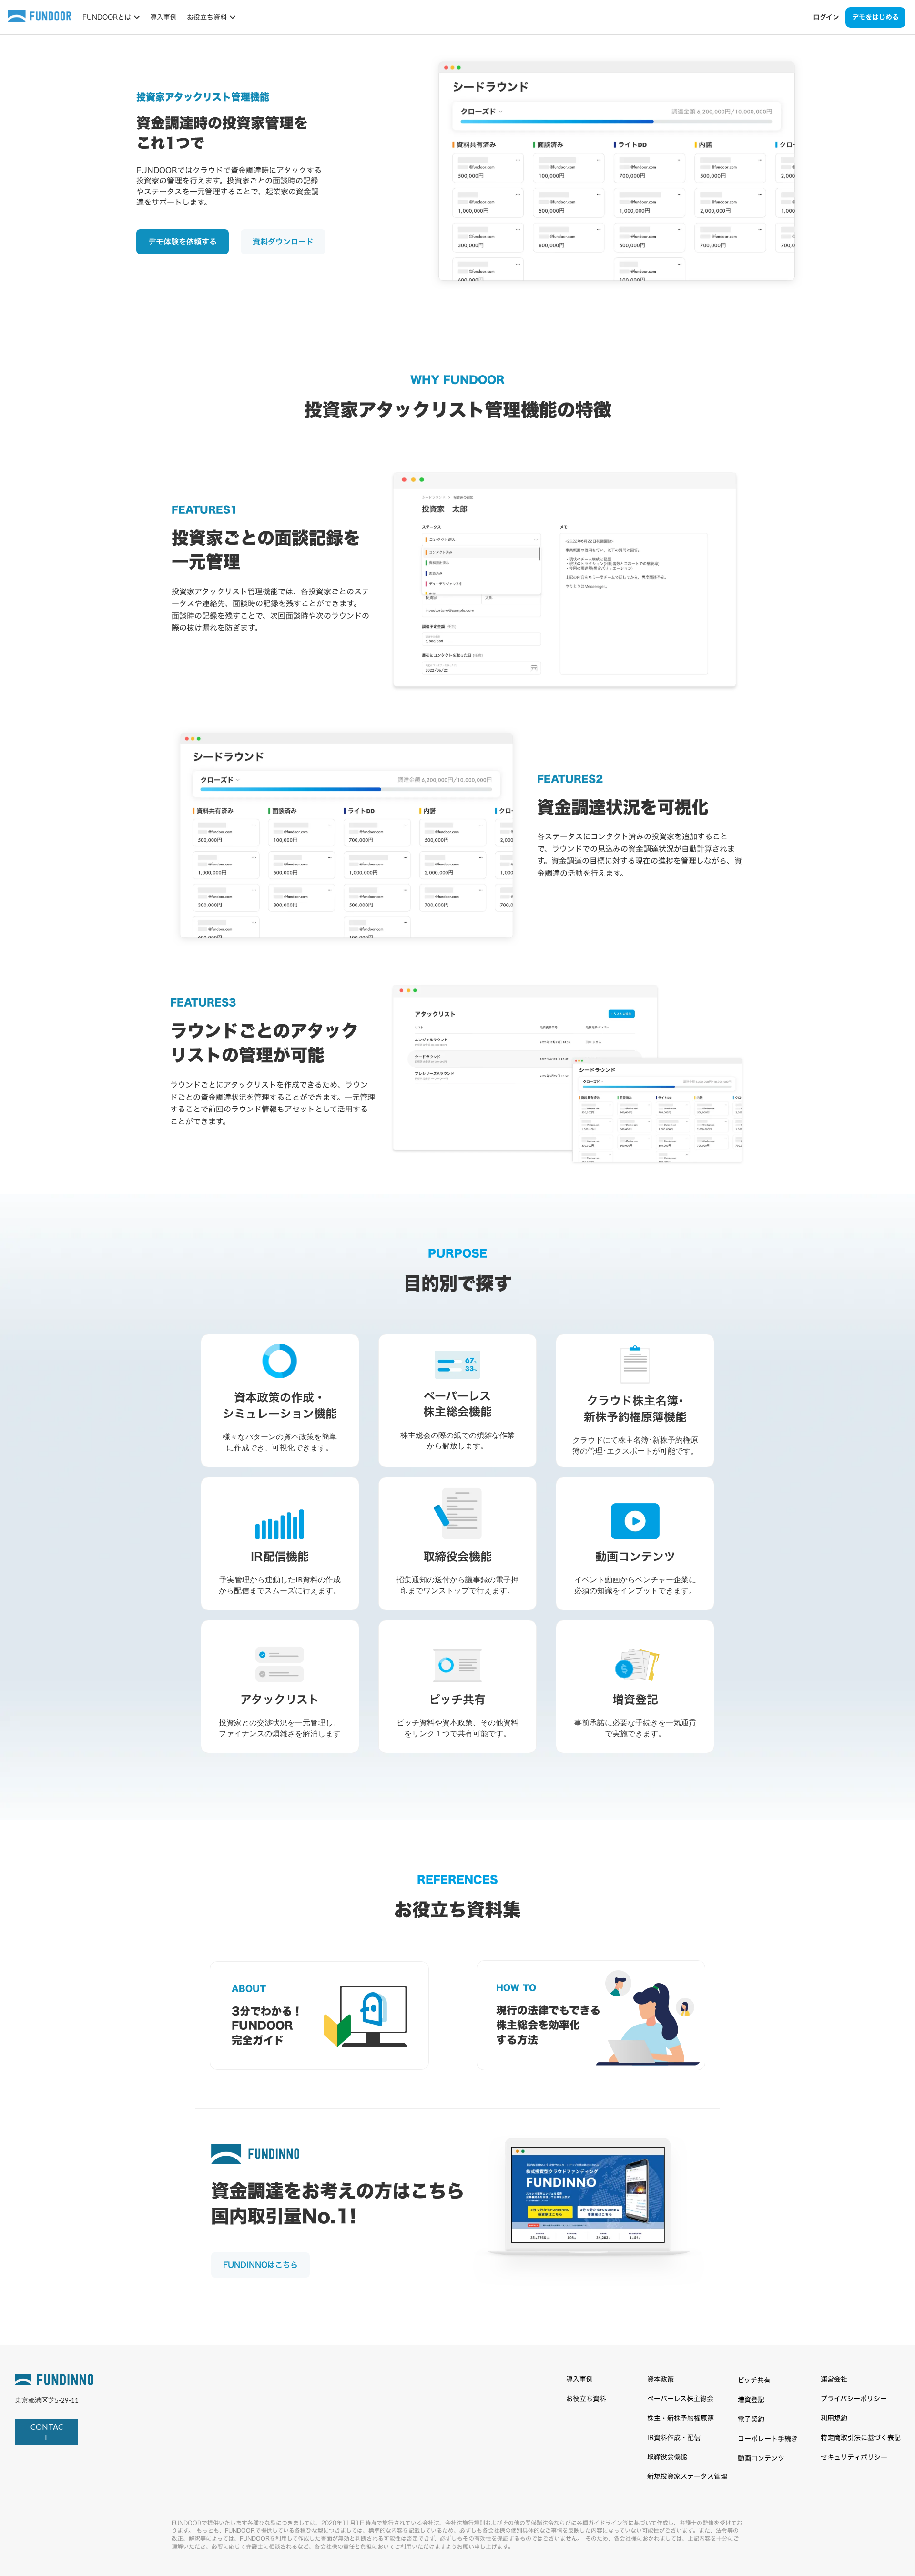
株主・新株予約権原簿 (681, 2418)
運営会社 (834, 2379)
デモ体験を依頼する (183, 242)
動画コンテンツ (761, 2458)
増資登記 (751, 2399)
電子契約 (751, 2419)
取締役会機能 (667, 2457)
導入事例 (163, 17)
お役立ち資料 (586, 2398)
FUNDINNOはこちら (260, 2265)
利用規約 (834, 2418)
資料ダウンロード (283, 242)
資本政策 (661, 2379)
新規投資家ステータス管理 (687, 2476)
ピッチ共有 (754, 2380)
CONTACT (46, 2432)
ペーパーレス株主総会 (680, 2398)
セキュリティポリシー (854, 2457)
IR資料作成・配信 (674, 2438)
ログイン (826, 17)
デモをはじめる (875, 17)
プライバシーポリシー (854, 2398)
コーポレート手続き (768, 2439)
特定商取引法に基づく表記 (861, 2438)
